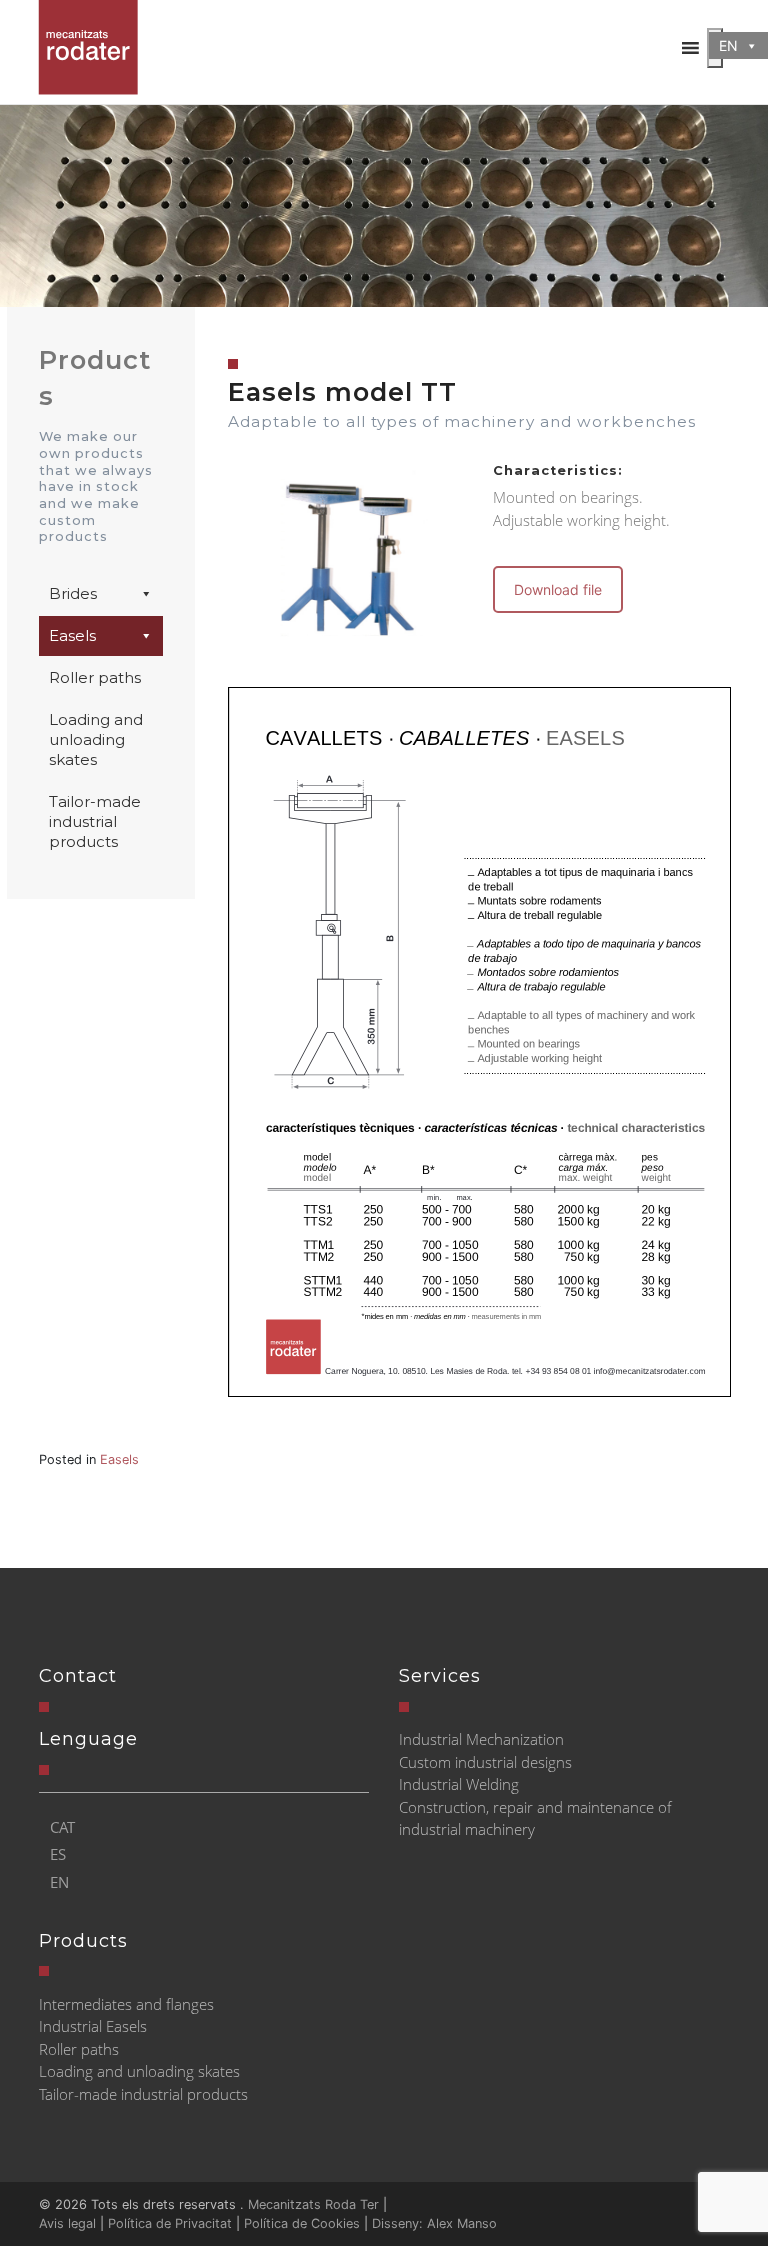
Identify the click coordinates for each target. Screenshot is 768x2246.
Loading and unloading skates (96, 739)
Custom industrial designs (485, 1762)
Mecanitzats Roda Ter (313, 2204)
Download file (558, 589)
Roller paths (95, 677)
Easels (72, 635)
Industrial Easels (93, 2026)
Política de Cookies (302, 2223)
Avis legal (67, 2223)
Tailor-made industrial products (95, 821)
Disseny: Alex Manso (434, 2223)
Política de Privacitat (170, 2223)
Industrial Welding (459, 1784)
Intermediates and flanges (126, 2004)
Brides (73, 593)
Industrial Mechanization (481, 1739)
